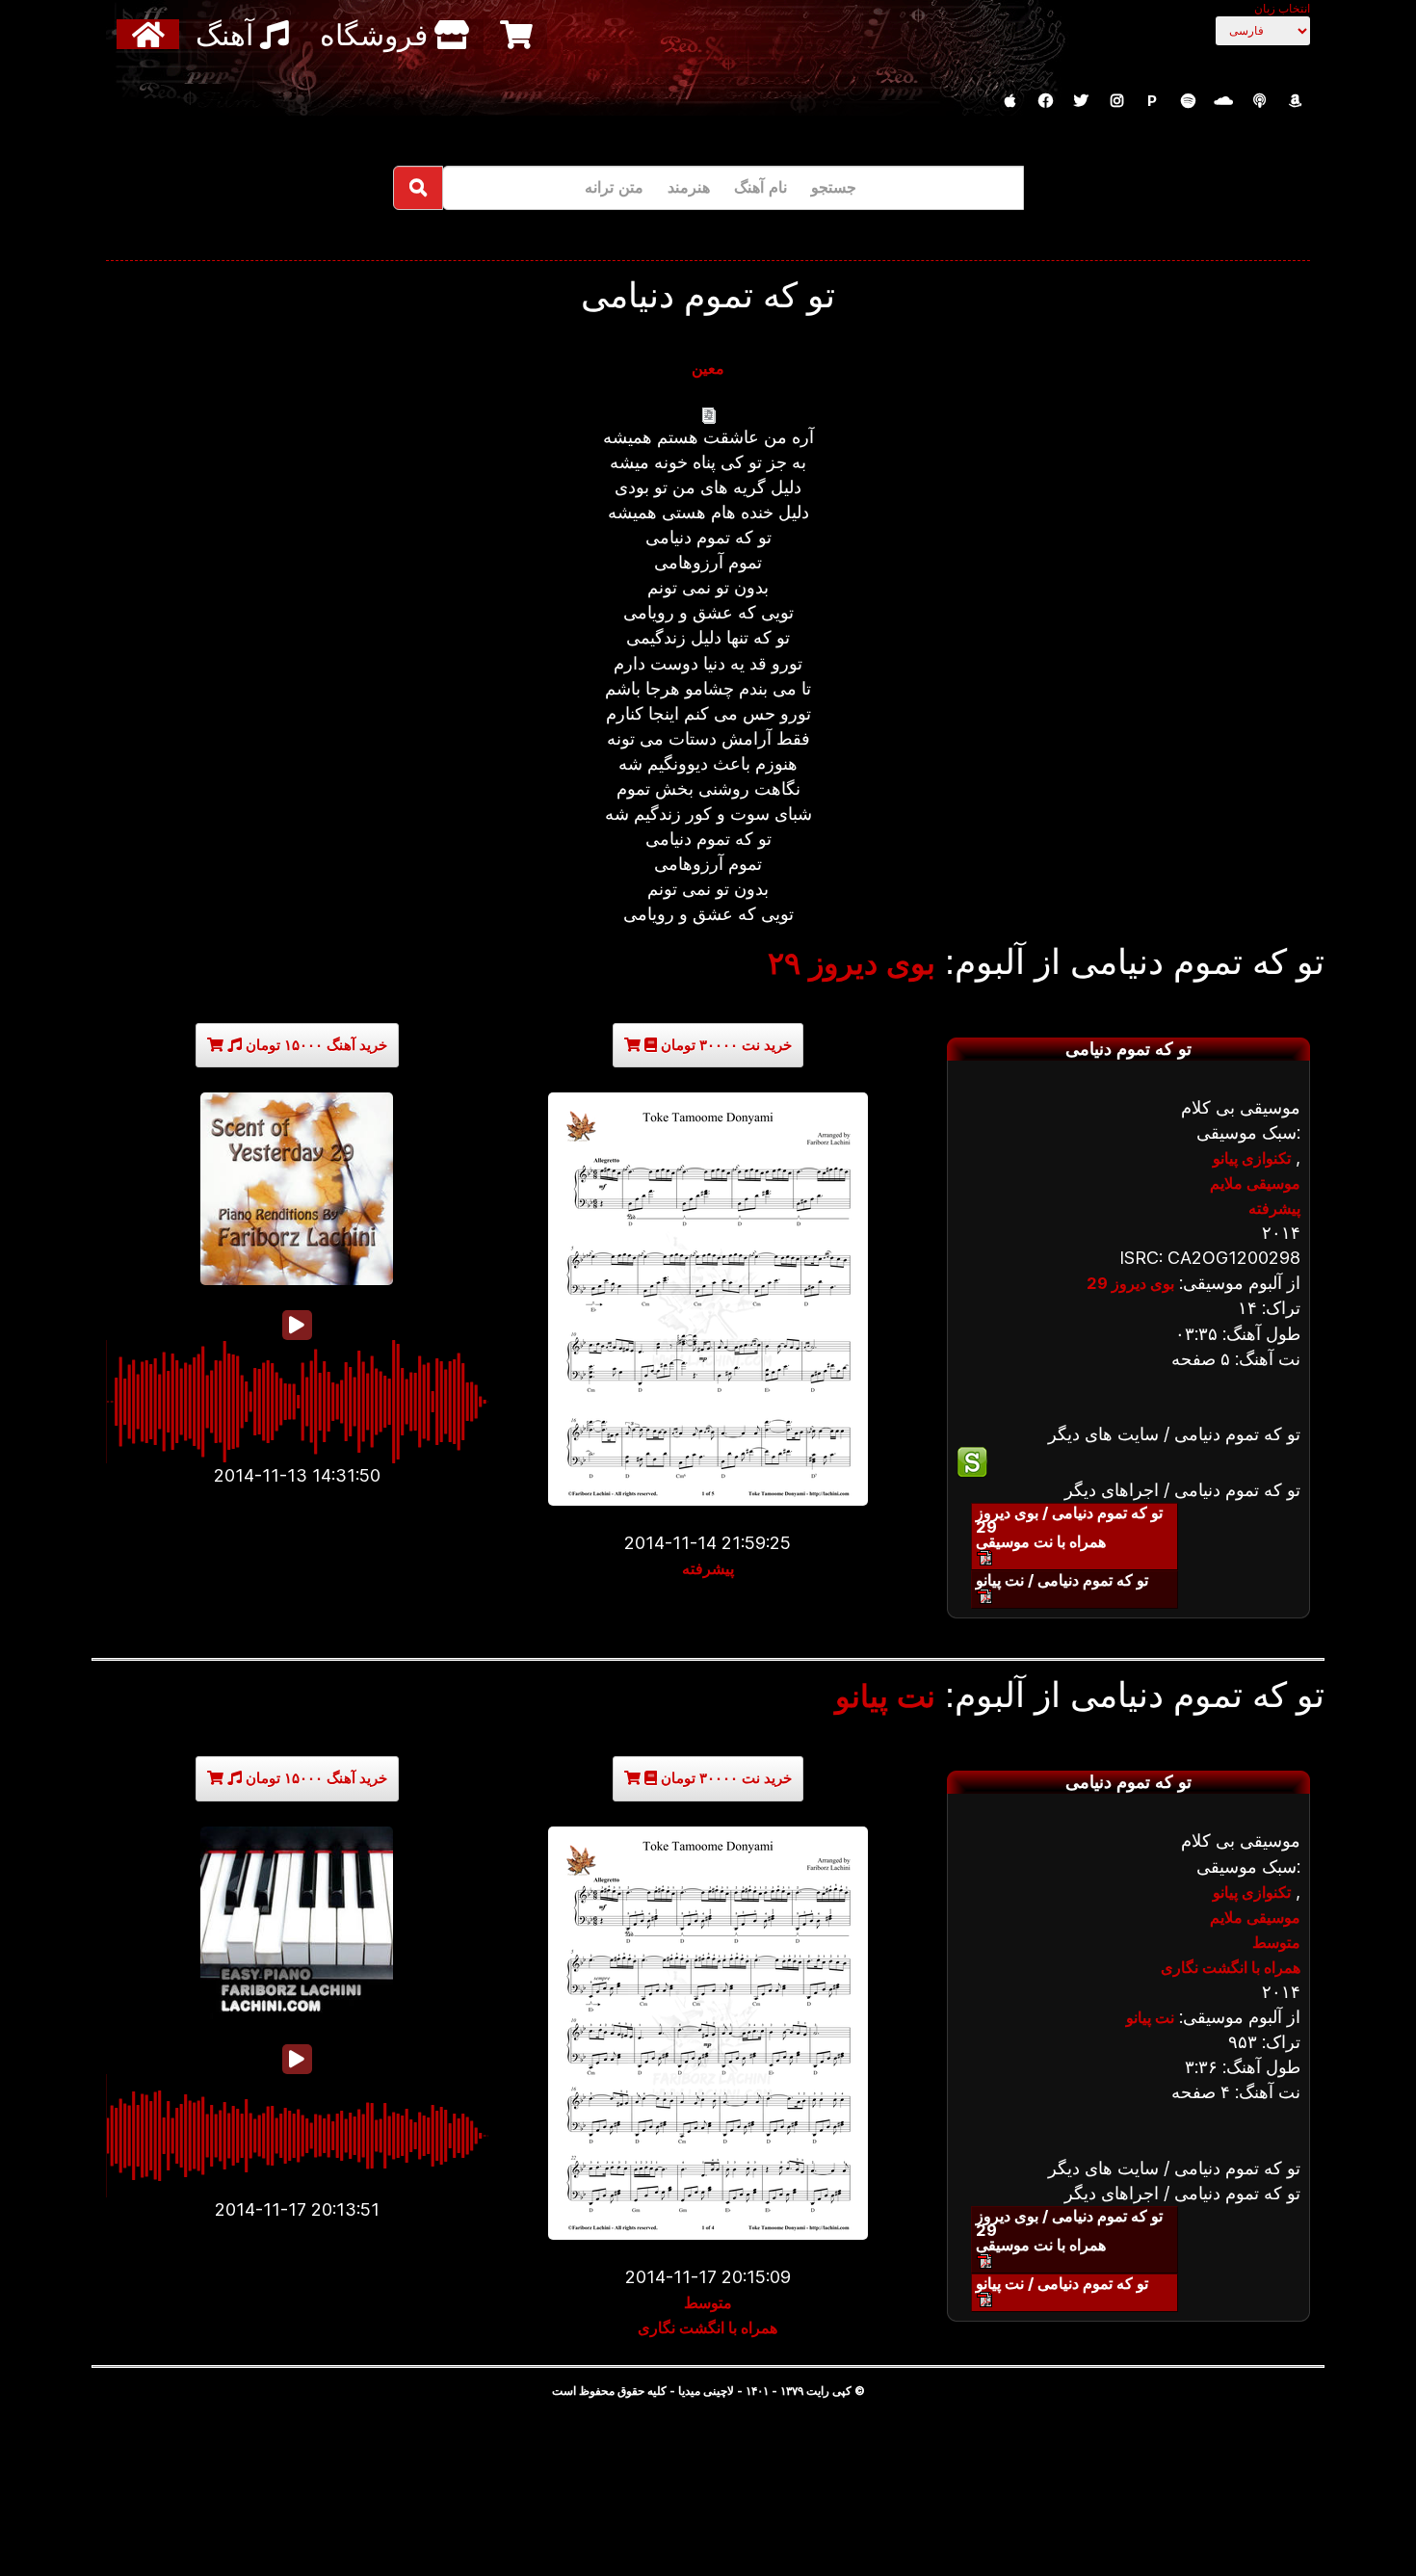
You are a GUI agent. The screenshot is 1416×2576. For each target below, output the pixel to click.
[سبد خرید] (519, 34)
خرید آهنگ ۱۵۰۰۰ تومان (315, 1045)
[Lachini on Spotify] (1188, 101)
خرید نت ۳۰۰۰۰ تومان (724, 1045)
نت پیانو (885, 1696)
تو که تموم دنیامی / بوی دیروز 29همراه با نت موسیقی (1069, 1527)
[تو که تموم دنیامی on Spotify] (1128, 1462)
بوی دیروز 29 (1130, 1283)
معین (708, 368)
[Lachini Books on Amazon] (1295, 101)
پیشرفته (708, 1568)
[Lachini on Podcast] (1259, 101)
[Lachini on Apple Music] (1010, 101)
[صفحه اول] (151, 34)
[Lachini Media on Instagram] (1116, 101)
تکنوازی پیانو (1252, 1158)
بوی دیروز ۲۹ (852, 963)
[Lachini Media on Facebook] (1045, 101)
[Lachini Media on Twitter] (1081, 101)
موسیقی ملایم (1255, 1183)
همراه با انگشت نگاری (708, 2327)
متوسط (708, 2302)
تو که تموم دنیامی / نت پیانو (1062, 1580)
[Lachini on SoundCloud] (1223, 101)
